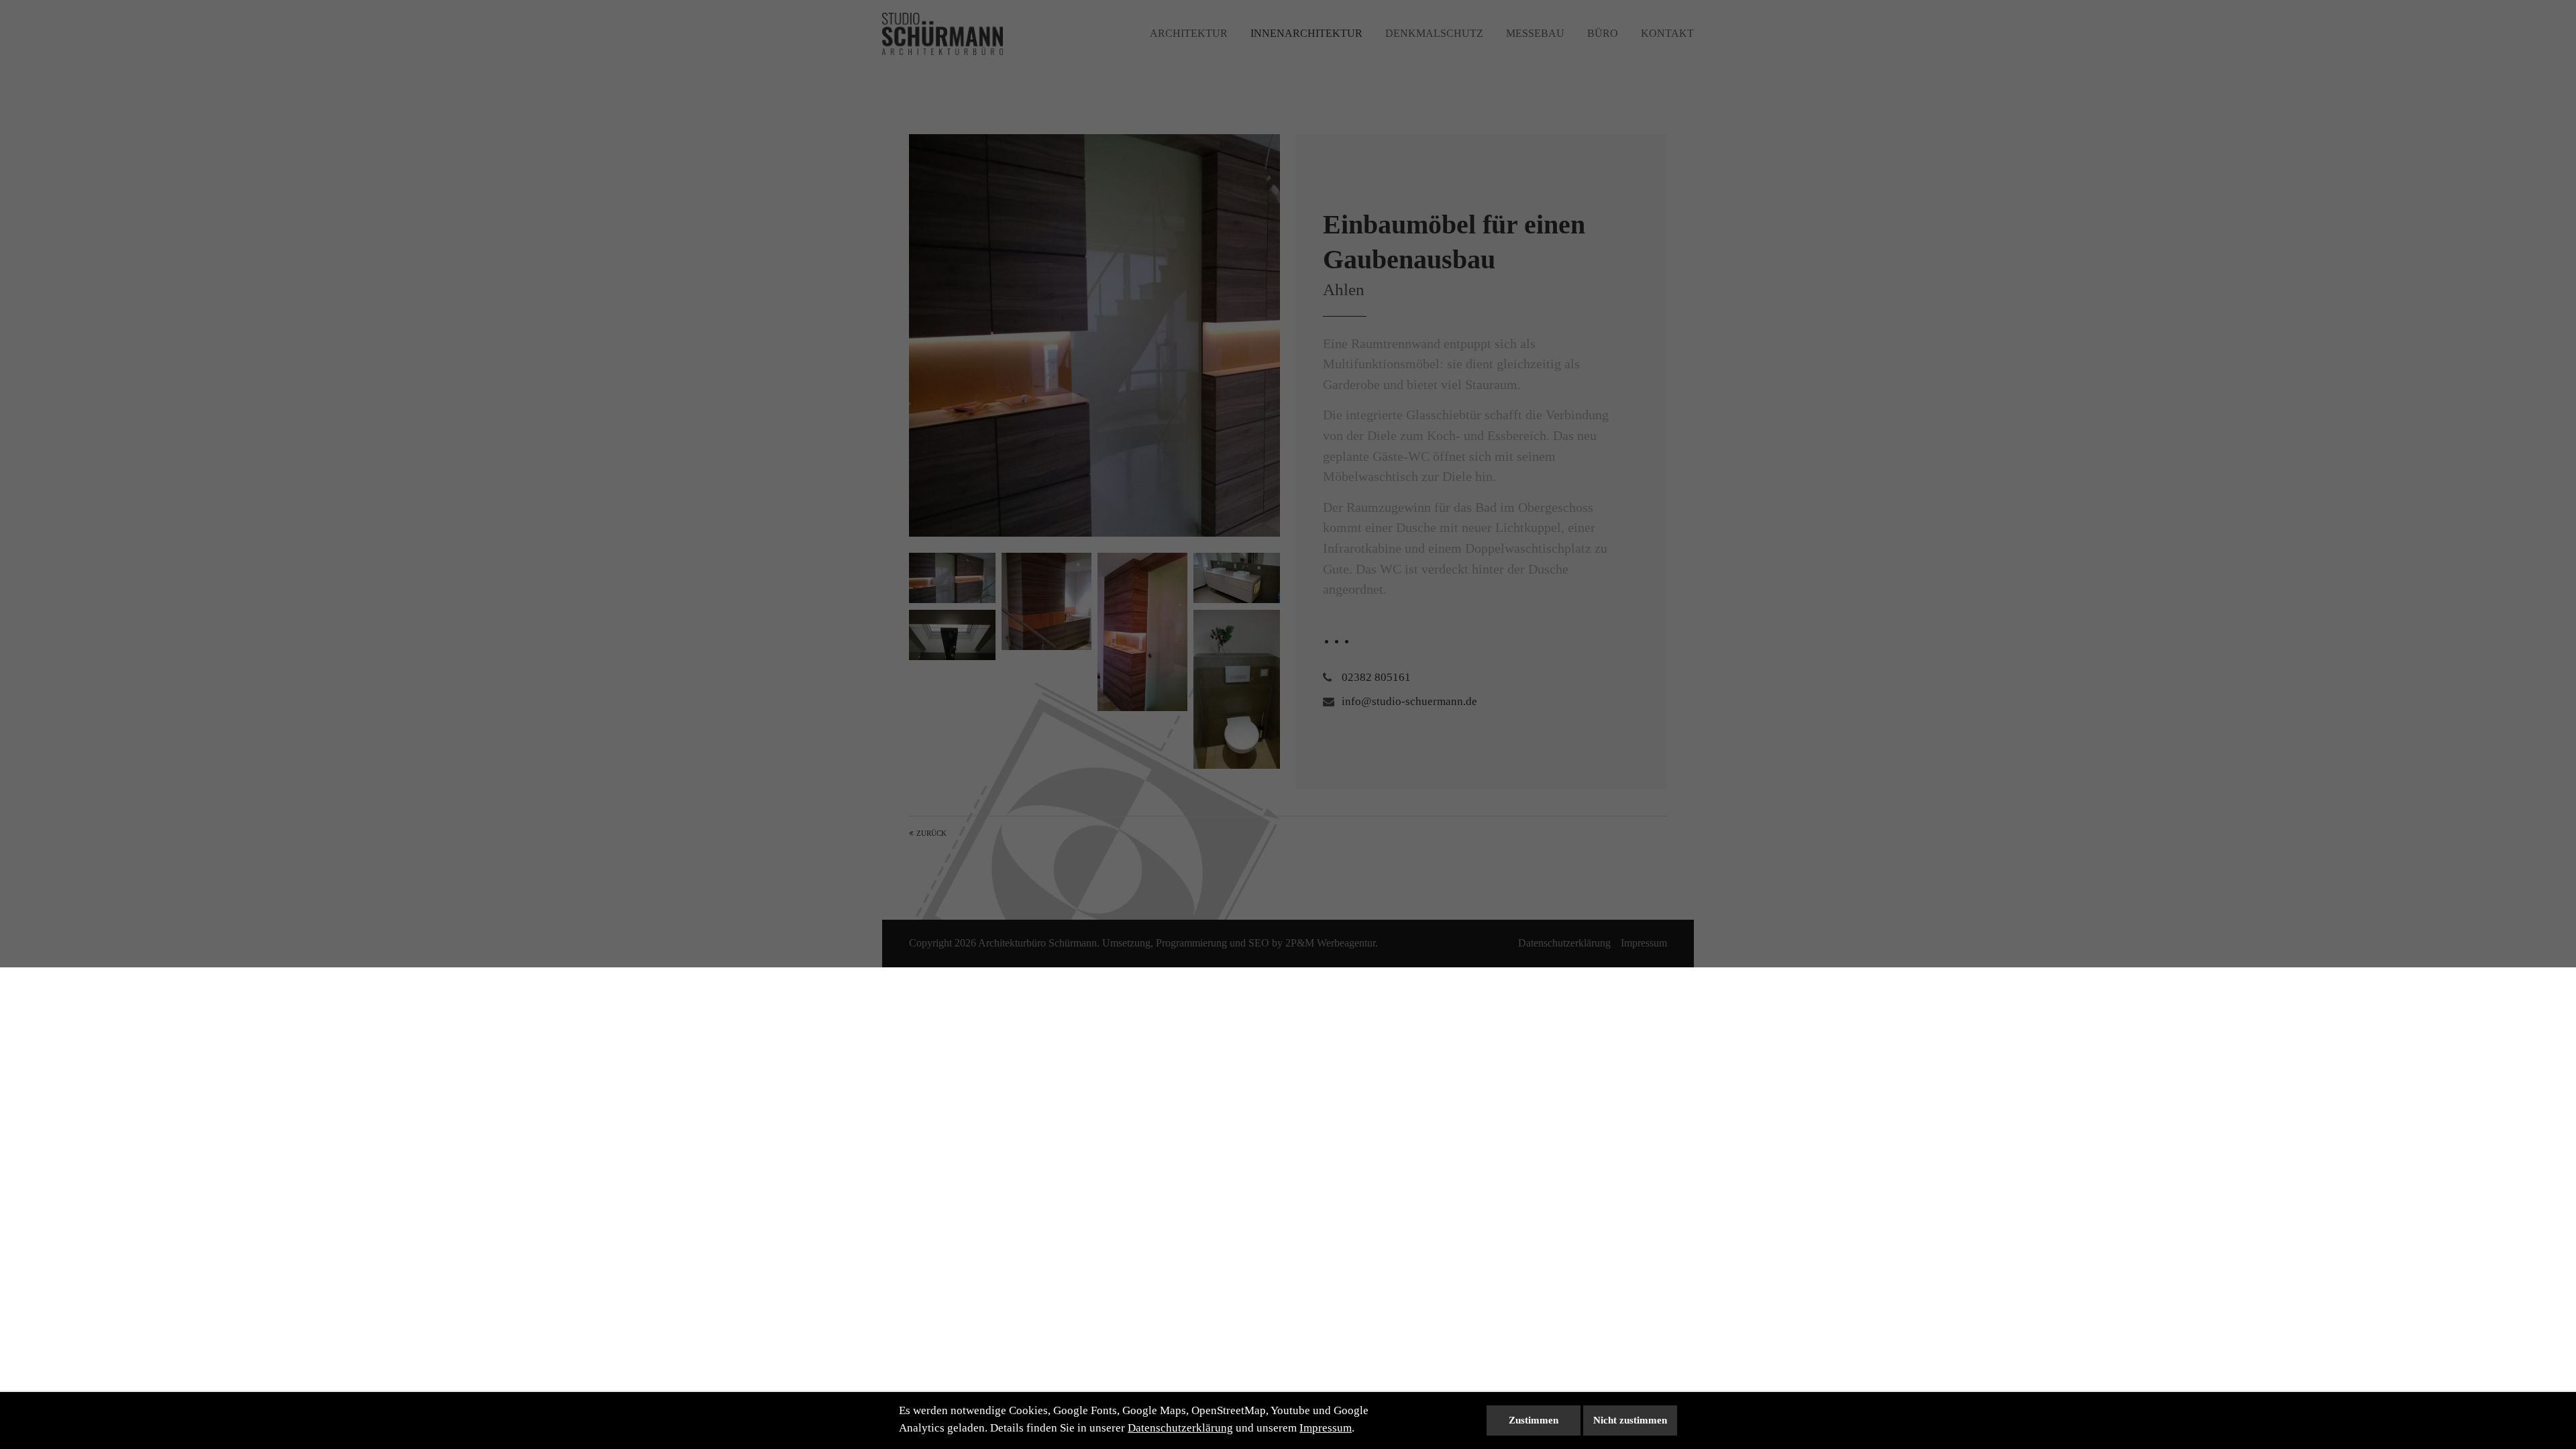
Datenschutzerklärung (1180, 1428)
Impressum (1326, 1428)
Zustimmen (1534, 1420)
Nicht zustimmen (1630, 1420)
